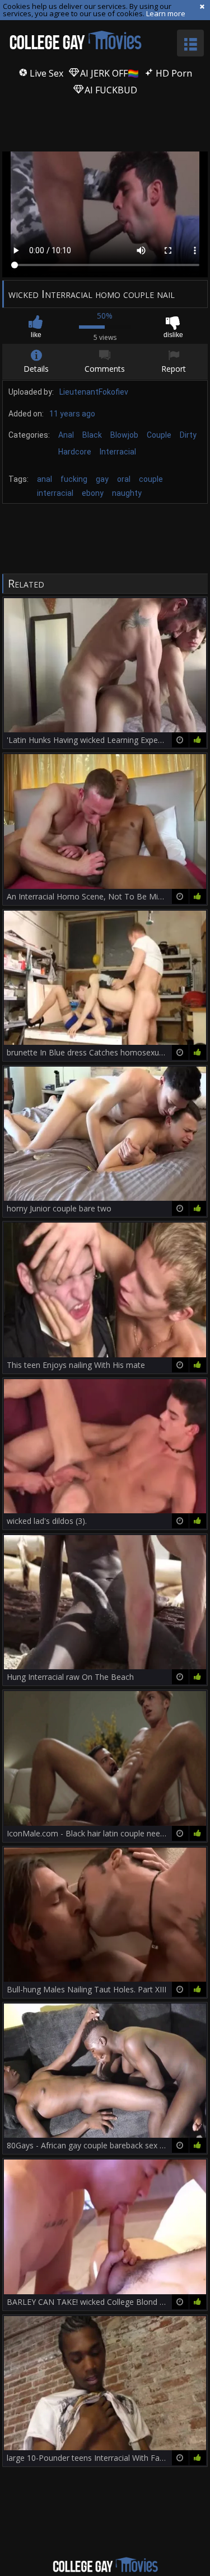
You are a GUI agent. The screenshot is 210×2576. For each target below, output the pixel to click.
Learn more (166, 13)
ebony (93, 493)
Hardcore (75, 452)
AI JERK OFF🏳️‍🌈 (108, 73)
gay (102, 479)
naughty (127, 493)
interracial (55, 493)
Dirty (188, 435)
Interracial (118, 452)
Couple (159, 435)
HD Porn (173, 73)
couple (151, 479)
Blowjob (124, 435)
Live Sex (45, 73)
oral (124, 479)
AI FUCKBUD (110, 90)
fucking (74, 479)
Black (92, 435)
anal (45, 479)
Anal (66, 435)
